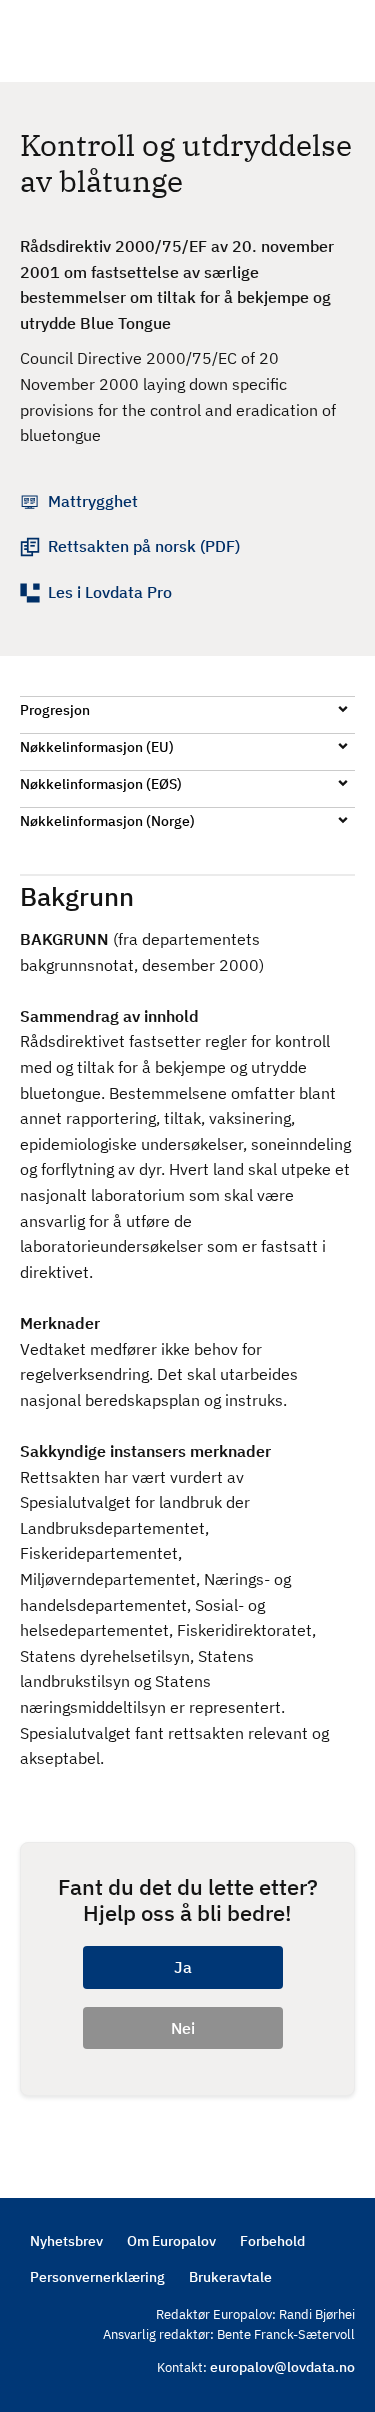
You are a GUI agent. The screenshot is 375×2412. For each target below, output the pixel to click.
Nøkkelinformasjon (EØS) (101, 784)
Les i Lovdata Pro (110, 592)
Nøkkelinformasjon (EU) (97, 747)
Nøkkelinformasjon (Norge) (107, 821)
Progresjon (55, 710)
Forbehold (272, 2241)
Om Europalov (171, 2241)
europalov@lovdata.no (282, 2367)
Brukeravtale (230, 2277)
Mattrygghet (93, 501)
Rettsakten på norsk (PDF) (144, 546)
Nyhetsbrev (66, 2241)
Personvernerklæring (97, 2277)
